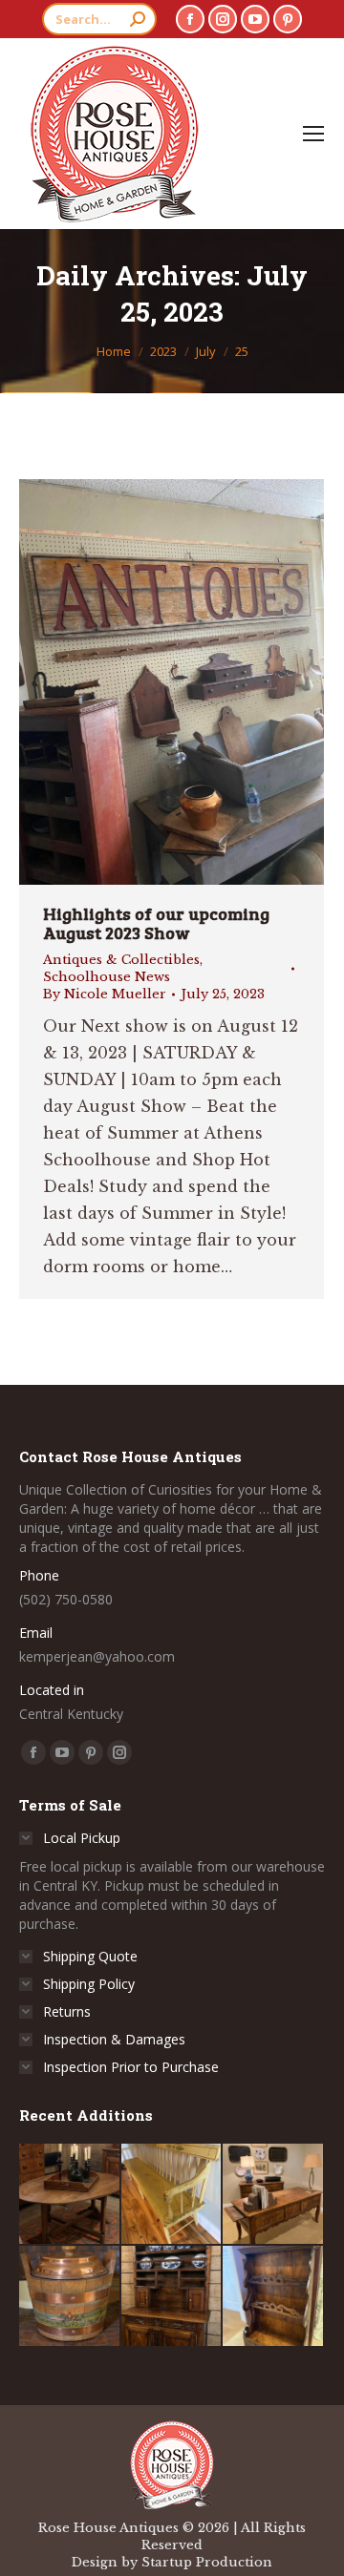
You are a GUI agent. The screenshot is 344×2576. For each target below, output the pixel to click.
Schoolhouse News (107, 977)
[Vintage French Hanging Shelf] (274, 2297)
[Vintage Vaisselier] (172, 2297)
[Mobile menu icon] (313, 134)
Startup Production (207, 2562)
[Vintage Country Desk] (274, 2195)
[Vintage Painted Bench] (172, 2195)
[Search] (138, 19)
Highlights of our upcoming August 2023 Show (156, 923)
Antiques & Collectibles (121, 960)
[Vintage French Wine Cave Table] (70, 2195)
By (105, 994)
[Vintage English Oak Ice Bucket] (70, 2297)
